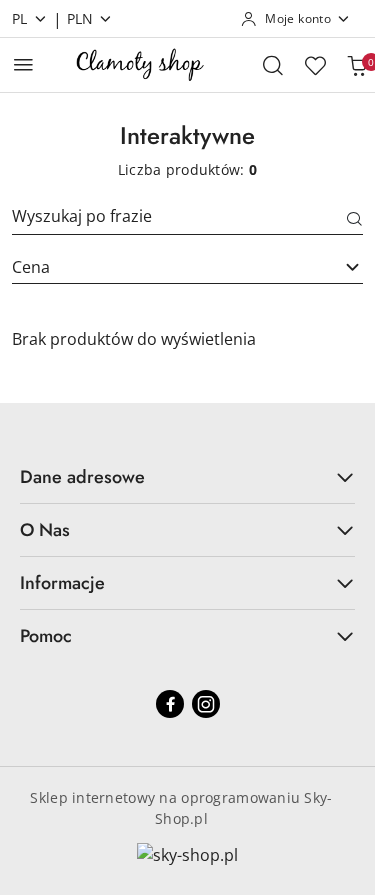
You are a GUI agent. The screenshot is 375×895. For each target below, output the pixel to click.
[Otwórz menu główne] (23, 64)
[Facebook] (170, 704)
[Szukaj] (355, 220)
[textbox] (162, 267)
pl (20, 18)
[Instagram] (206, 704)
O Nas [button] (45, 530)
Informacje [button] (62, 583)
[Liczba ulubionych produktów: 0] (315, 65)
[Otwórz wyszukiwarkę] (273, 65)
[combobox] (187, 267)
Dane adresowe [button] (82, 477)
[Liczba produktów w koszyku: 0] (357, 65)
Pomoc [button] (46, 636)
